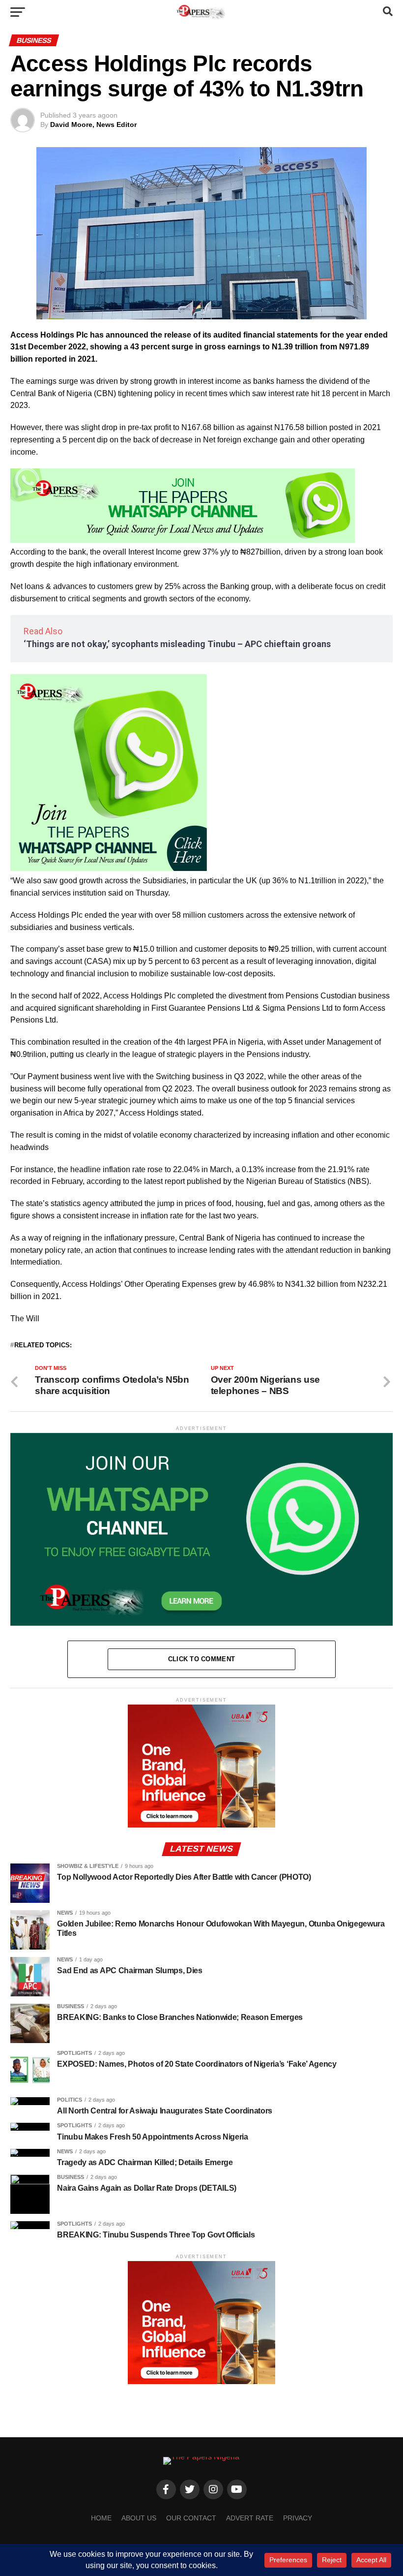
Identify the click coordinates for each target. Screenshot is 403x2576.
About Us (139, 2518)
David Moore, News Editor (93, 124)
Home (101, 2518)
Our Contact (191, 2518)
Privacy (298, 2518)
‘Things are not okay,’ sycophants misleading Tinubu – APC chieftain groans (177, 644)
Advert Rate (250, 2518)
